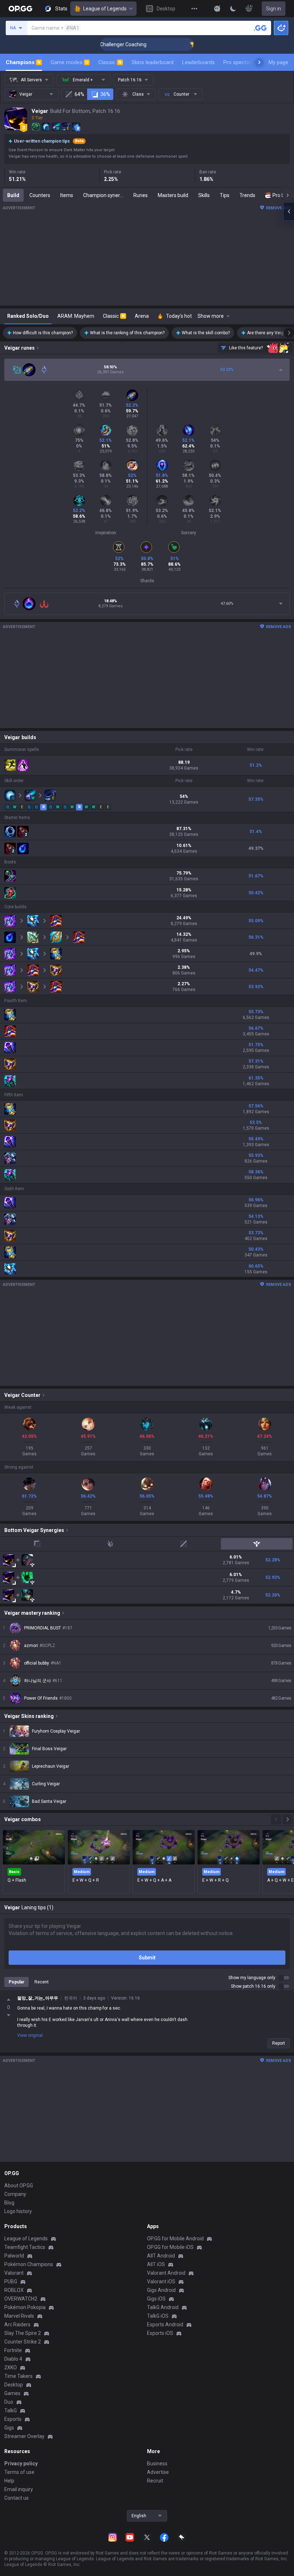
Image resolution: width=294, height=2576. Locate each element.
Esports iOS (160, 2333)
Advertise (158, 2472)
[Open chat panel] (289, 211)
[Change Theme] (233, 9)
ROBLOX (14, 2290)
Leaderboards (198, 62)
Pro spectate (239, 62)
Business (157, 2464)
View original (30, 2035)
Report (279, 2043)
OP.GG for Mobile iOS (170, 2247)
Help (9, 2481)
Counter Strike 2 (23, 2342)
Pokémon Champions (29, 2264)
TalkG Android (163, 2307)
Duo (9, 2402)
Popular (16, 1982)
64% (79, 94)
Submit (147, 1958)
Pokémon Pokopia (25, 2307)
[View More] (194, 9)
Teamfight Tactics (25, 2247)
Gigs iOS (156, 2299)
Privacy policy (21, 2464)
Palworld (14, 2256)
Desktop (14, 2385)
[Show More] (217, 9)
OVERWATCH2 (21, 2299)
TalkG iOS (158, 2316)
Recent (42, 1982)
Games (12, 2393)
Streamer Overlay (24, 2436)
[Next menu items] (259, 62)
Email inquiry (19, 2489)
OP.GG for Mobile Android (175, 2239)
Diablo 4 (13, 2359)
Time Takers (18, 2376)
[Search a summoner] (260, 28)
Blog (9, 2203)
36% (105, 94)
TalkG (11, 2410)
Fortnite (13, 2350)
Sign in (274, 9)
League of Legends (105, 9)
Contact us (16, 2498)
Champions (23, 62)
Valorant (14, 2273)
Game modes (69, 62)
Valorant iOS (161, 2281)
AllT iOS (156, 2264)
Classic (110, 62)
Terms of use (19, 2472)
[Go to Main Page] (20, 9)
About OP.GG (19, 2185)
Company (15, 2194)
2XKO (11, 2367)
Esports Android (165, 2324)
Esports (13, 2419)
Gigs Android (161, 2290)
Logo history (18, 2211)
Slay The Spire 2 (23, 2333)
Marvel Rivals (19, 2316)
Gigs (9, 2428)
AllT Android (161, 2256)
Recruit (155, 2481)
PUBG (11, 2281)
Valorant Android (166, 2273)
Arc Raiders (17, 2324)
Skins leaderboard (153, 62)
